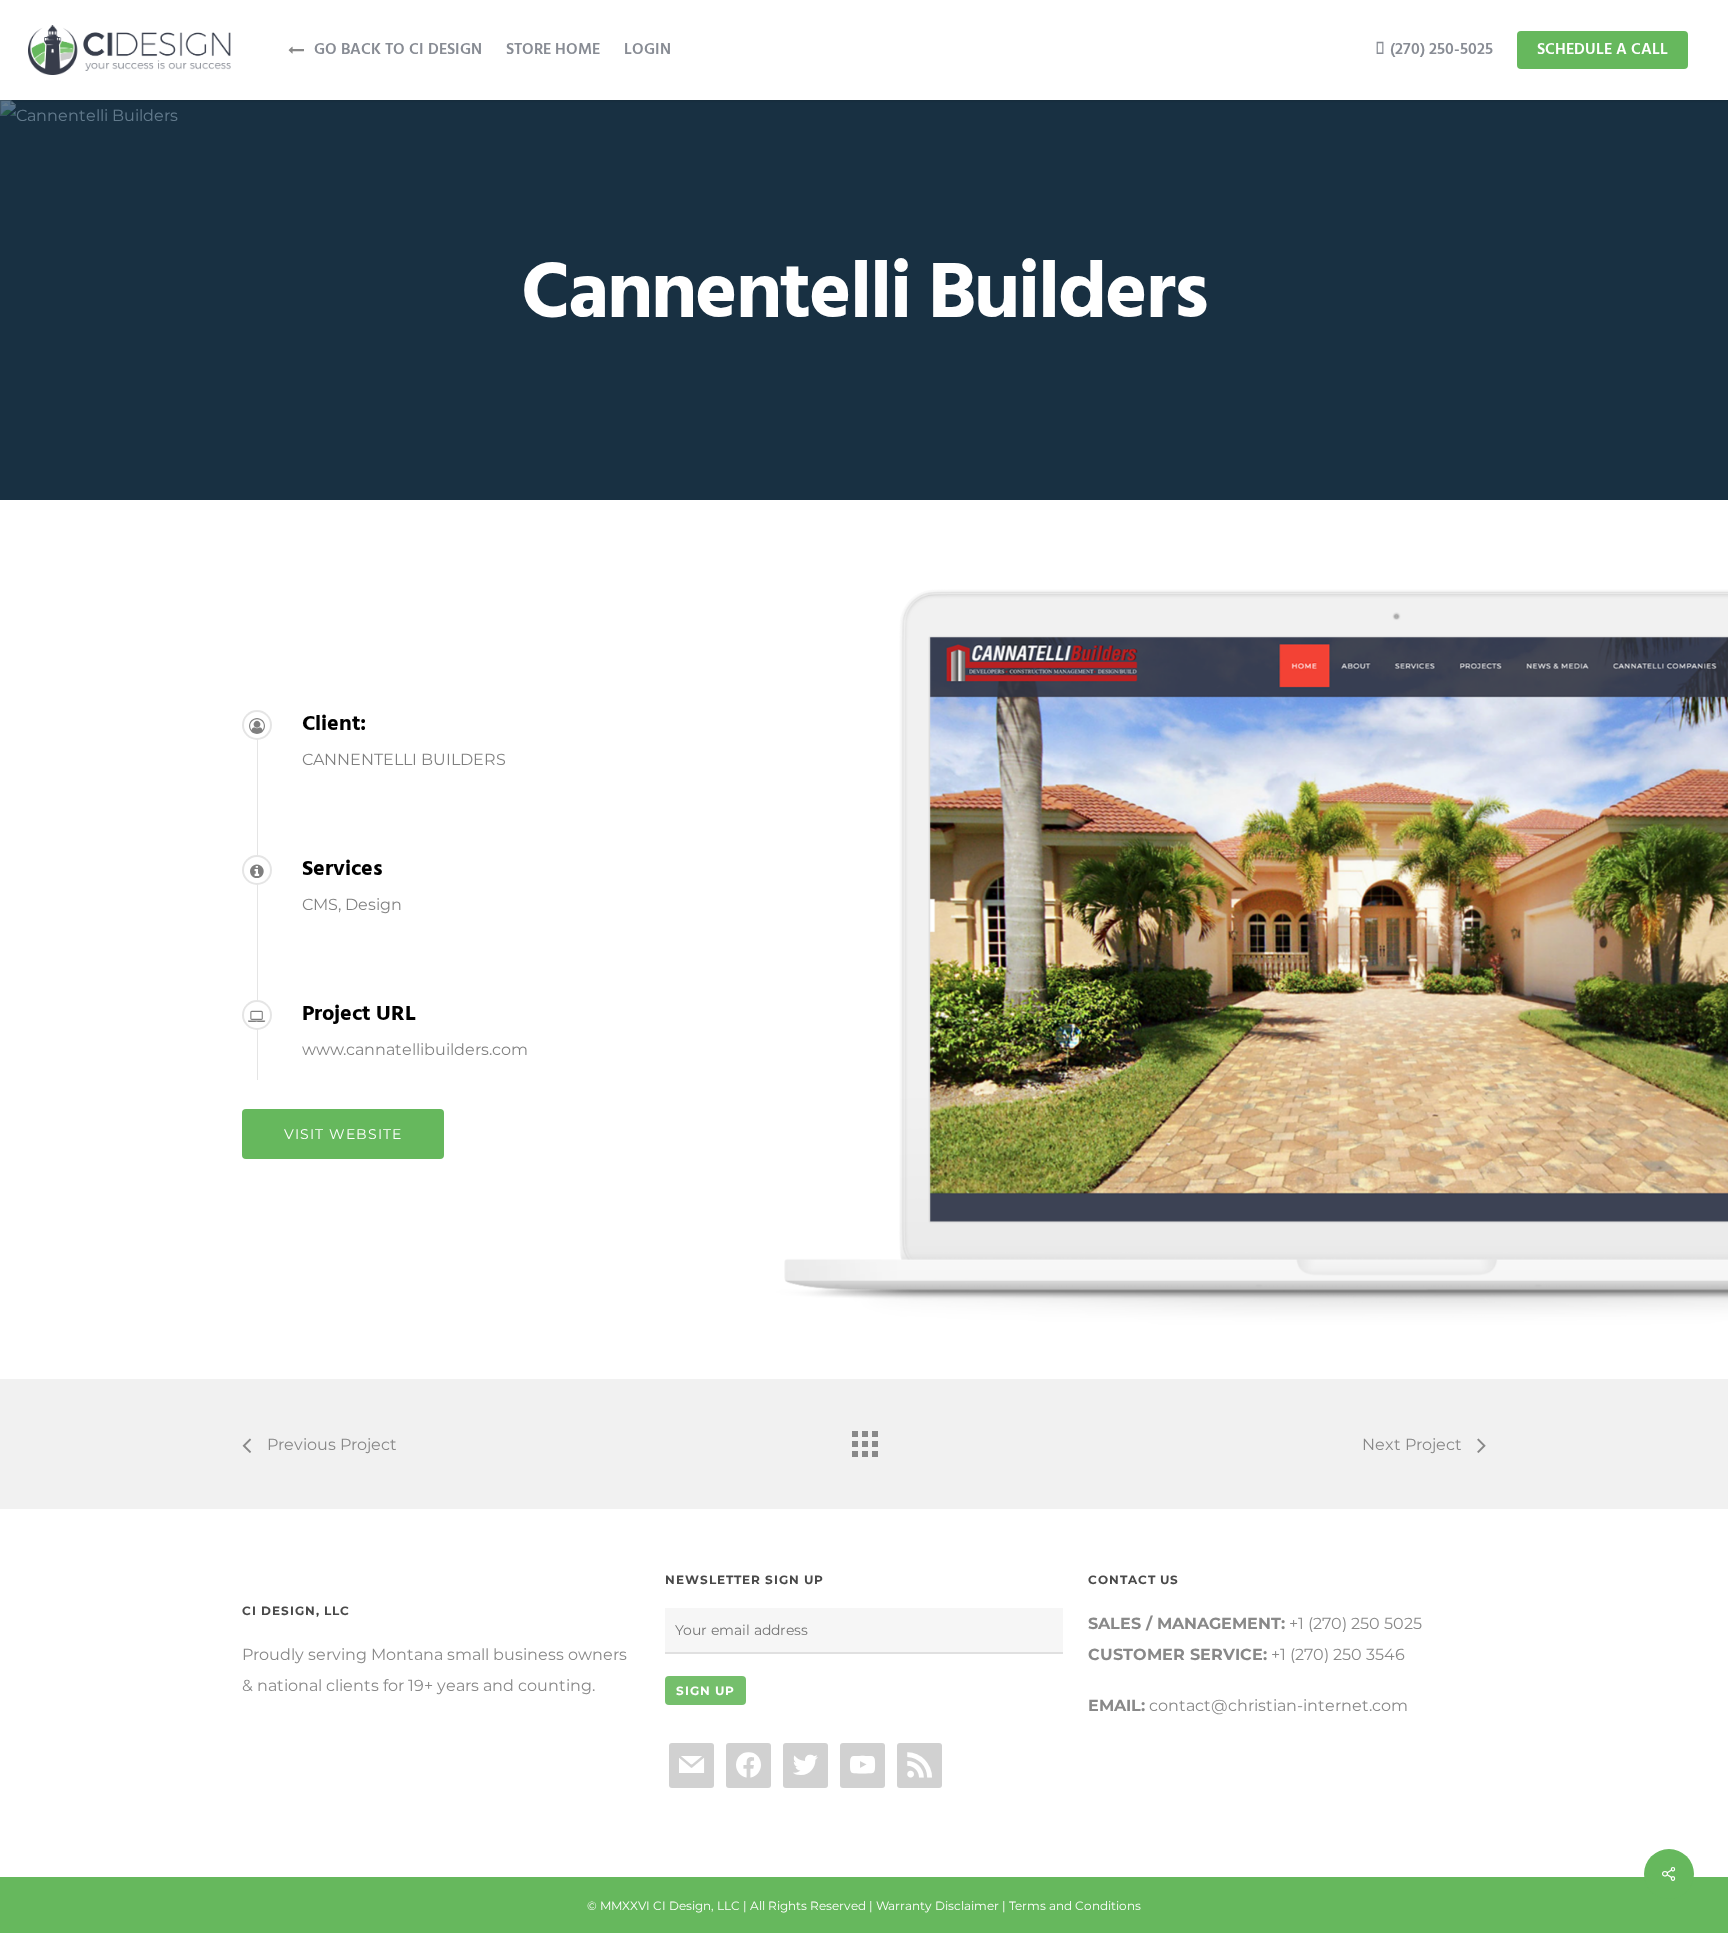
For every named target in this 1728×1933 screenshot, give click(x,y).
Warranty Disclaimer (937, 1905)
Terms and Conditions (1075, 1905)
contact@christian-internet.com (1278, 1705)
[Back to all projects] (864, 1439)
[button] (343, 1134)
